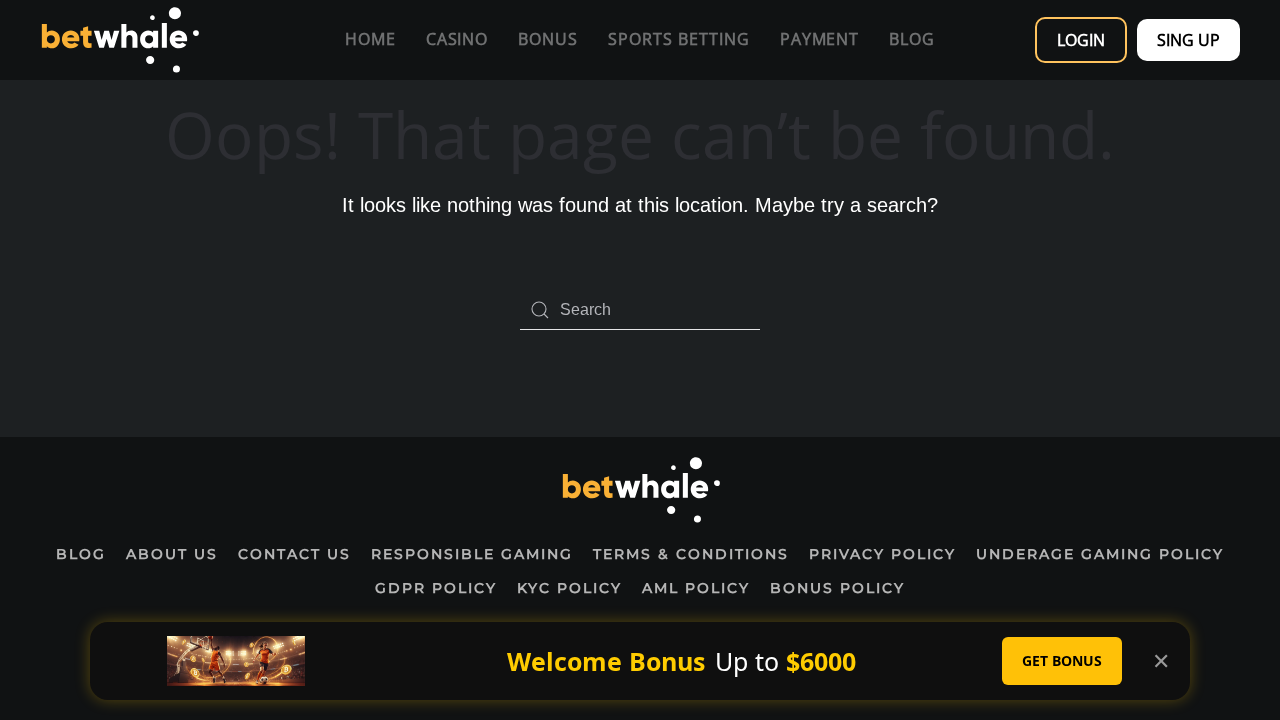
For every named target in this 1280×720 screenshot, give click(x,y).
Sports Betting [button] (678, 39)
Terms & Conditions (691, 554)
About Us (172, 554)
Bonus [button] (548, 39)
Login (1081, 40)
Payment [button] (820, 39)
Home (370, 39)
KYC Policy (569, 588)
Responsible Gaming (472, 554)
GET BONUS (1062, 660)
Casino (457, 39)
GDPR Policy (436, 588)
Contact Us (294, 554)
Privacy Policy (882, 554)
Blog (81, 554)
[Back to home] (119, 40)
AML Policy (696, 588)
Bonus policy (837, 588)
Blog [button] (912, 39)
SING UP (1188, 40)
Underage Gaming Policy (1100, 554)
